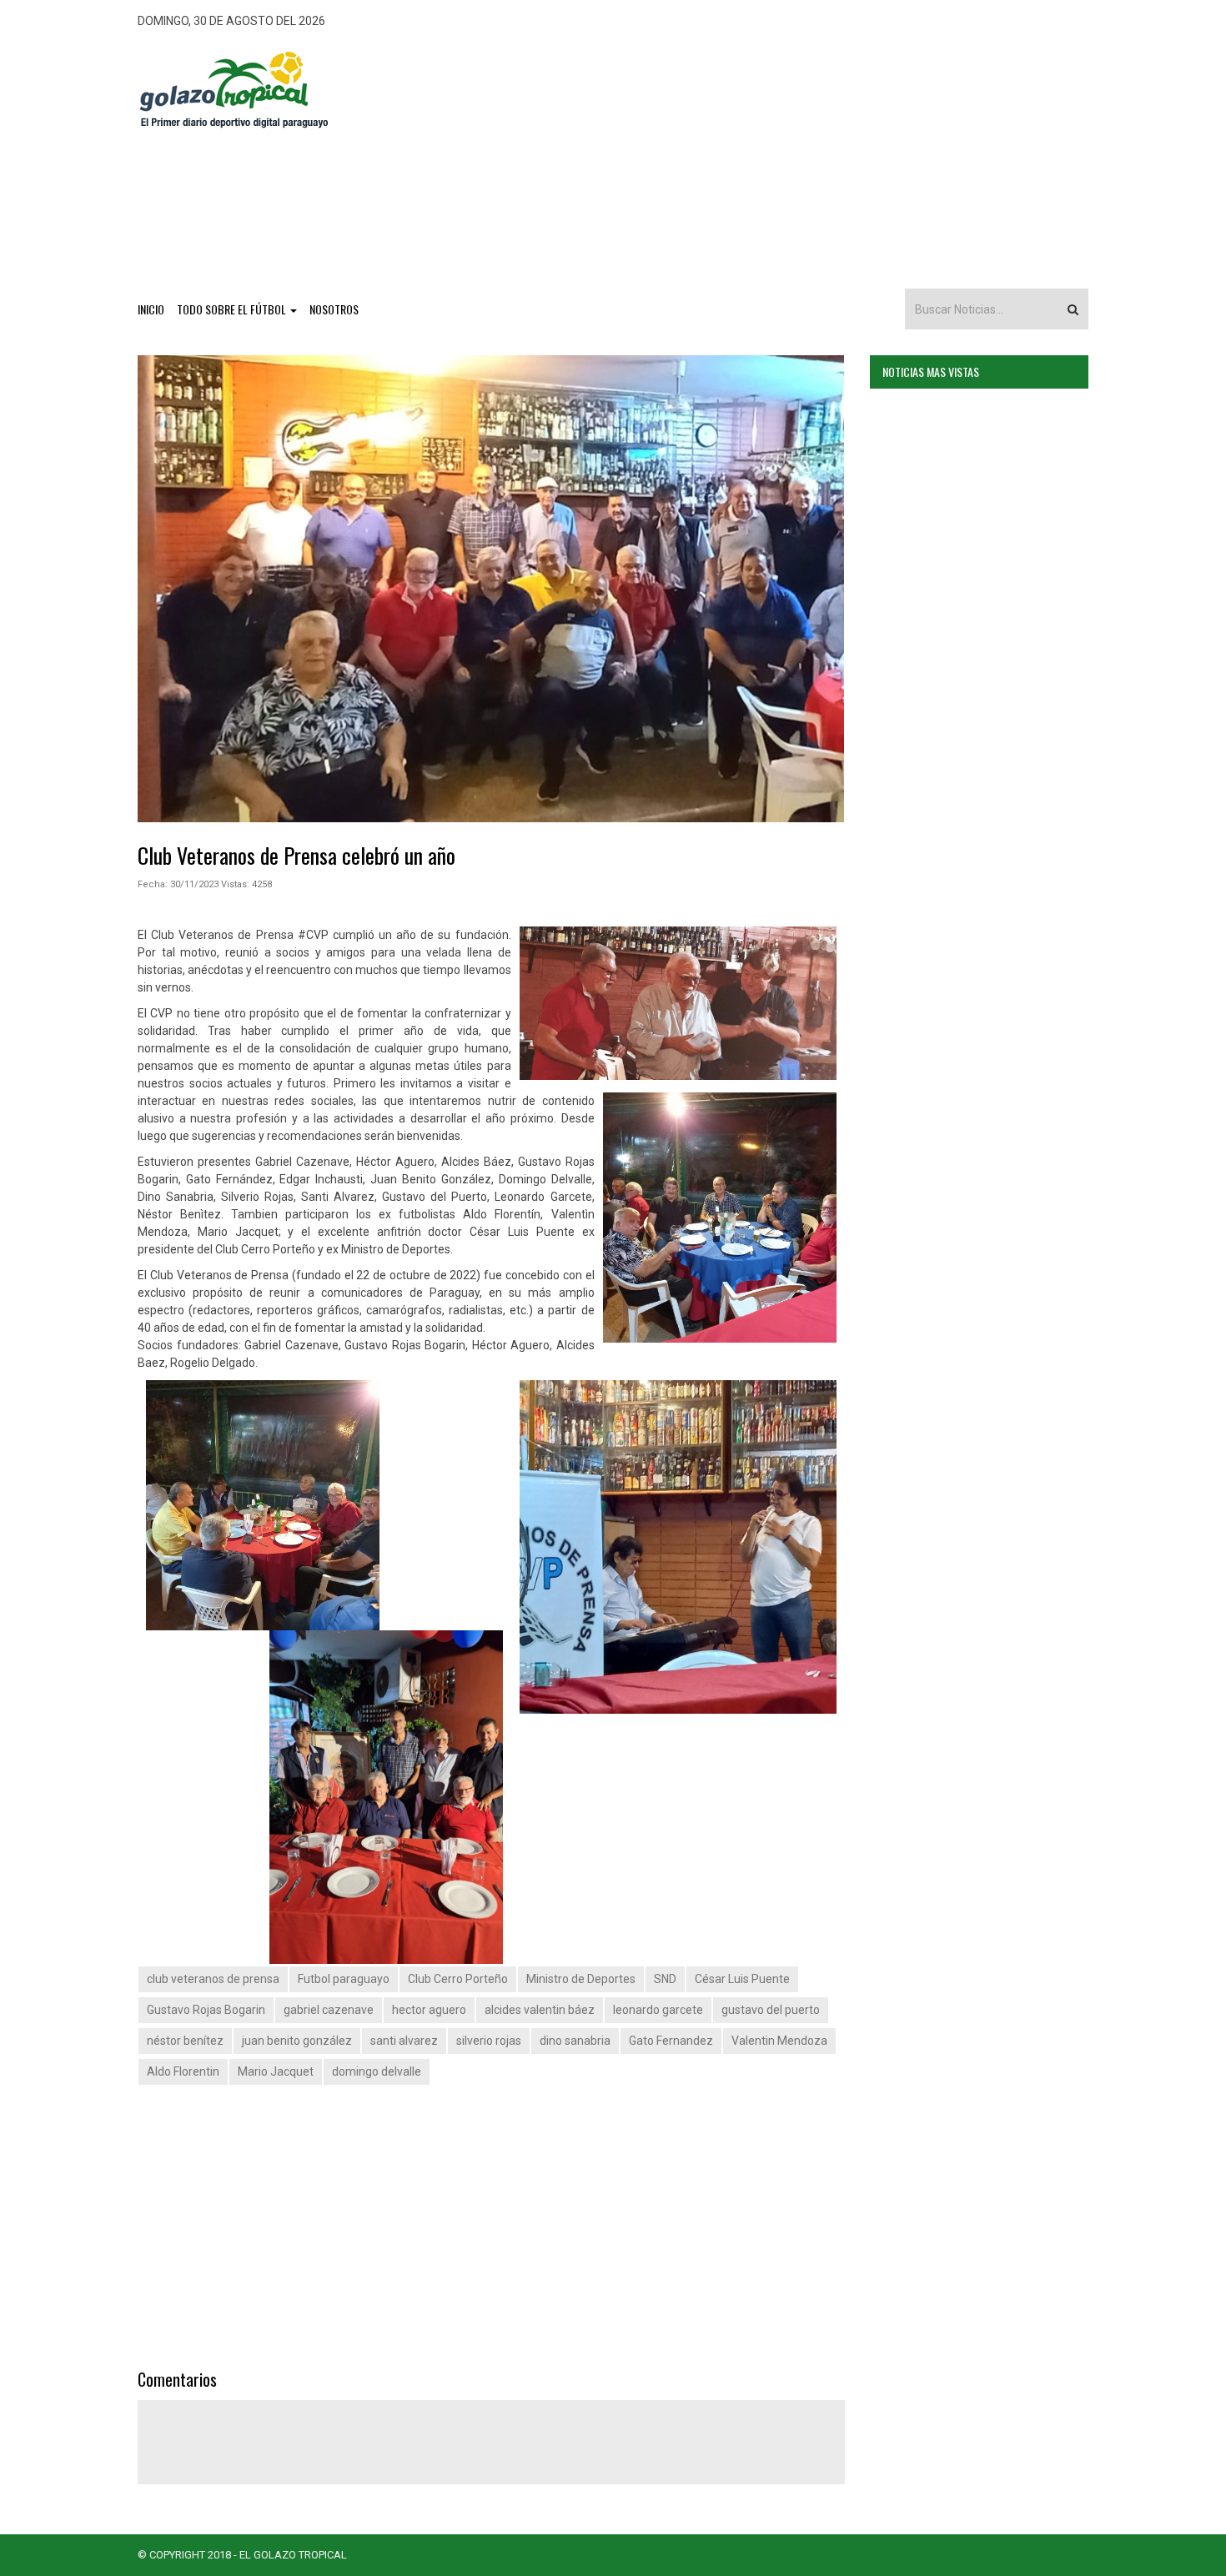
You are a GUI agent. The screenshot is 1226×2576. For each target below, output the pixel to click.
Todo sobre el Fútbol (233, 309)
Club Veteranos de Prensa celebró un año (296, 855)
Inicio (151, 309)
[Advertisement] (736, 159)
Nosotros (334, 309)
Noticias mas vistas (931, 372)
